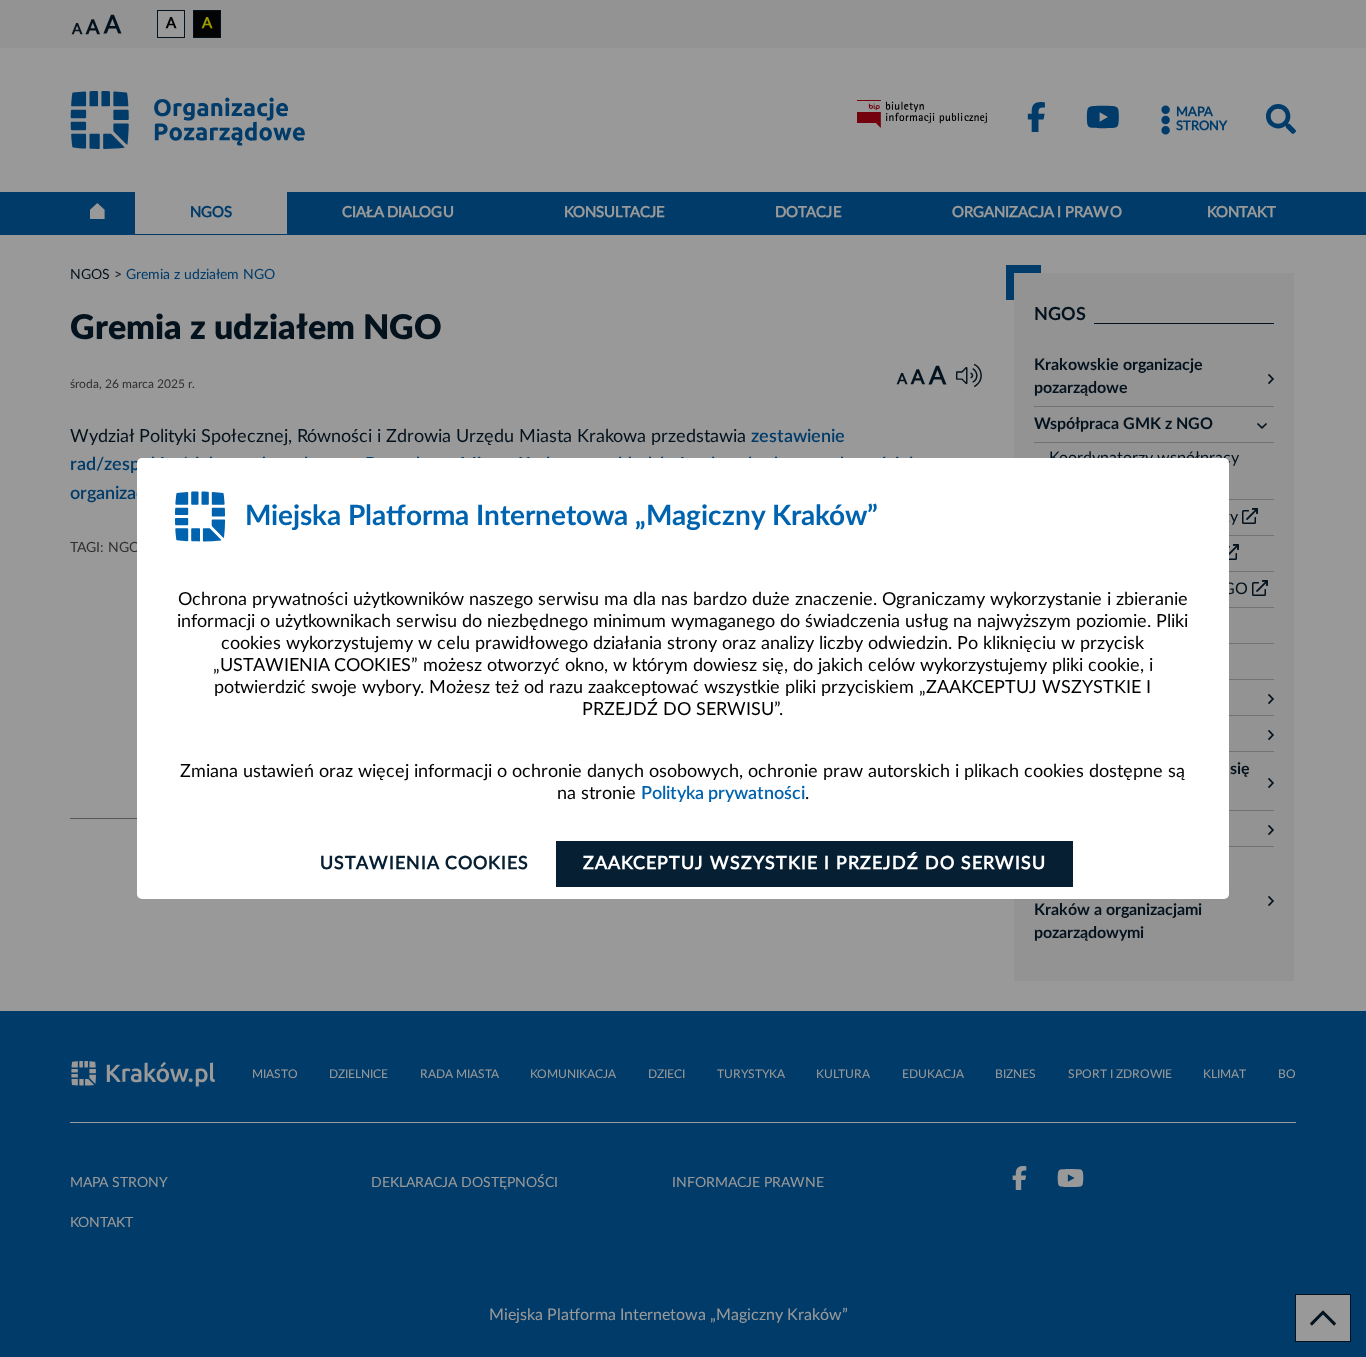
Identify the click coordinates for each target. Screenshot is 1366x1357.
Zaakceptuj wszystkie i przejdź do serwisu (814, 864)
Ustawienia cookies (424, 864)
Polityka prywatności (723, 794)
